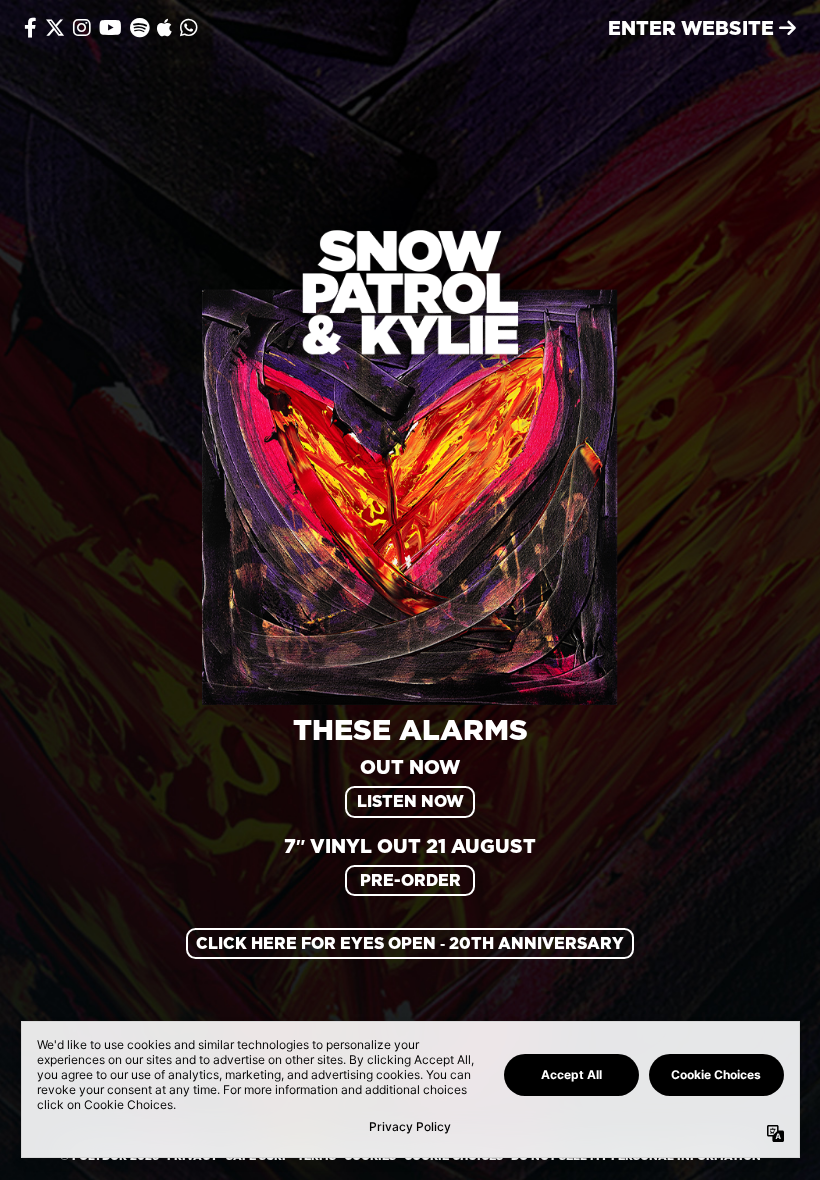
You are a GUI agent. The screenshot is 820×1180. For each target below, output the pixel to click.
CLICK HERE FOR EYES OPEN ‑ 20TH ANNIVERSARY (410, 943)
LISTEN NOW (410, 801)
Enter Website (693, 27)
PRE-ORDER (410, 880)
